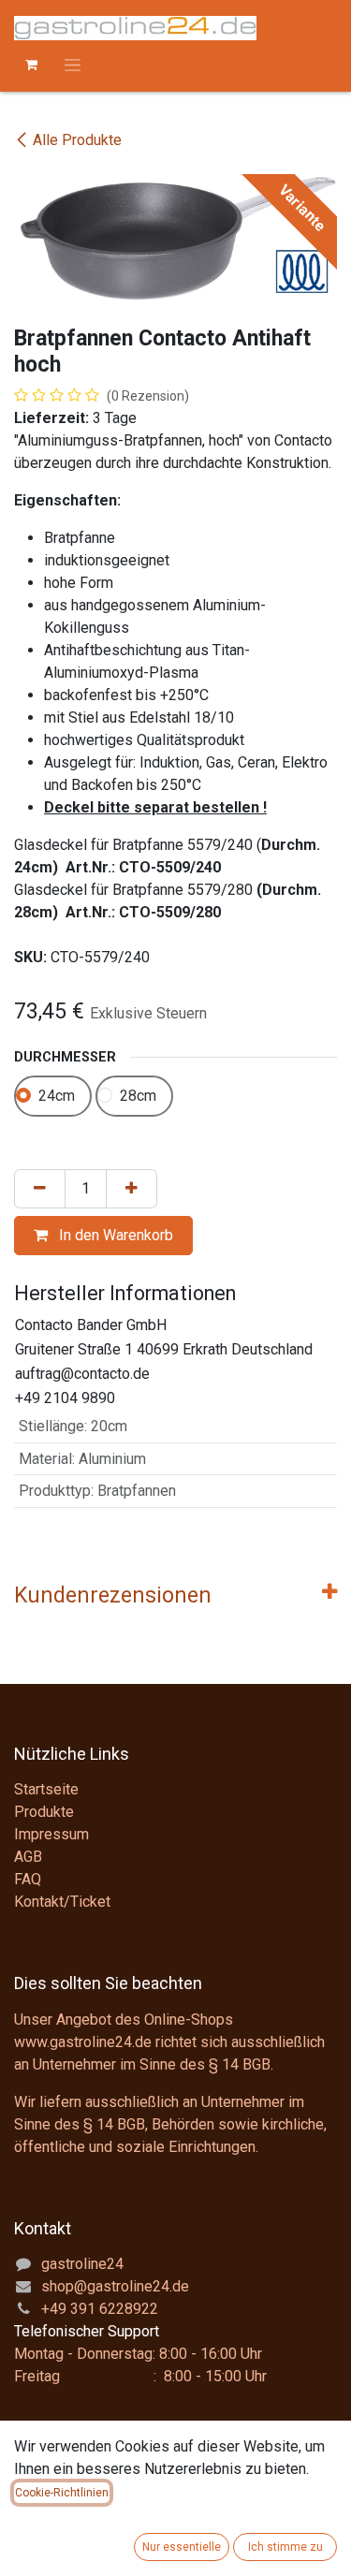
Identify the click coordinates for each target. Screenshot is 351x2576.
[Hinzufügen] (132, 1189)
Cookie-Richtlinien (62, 2493)
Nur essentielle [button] (182, 2547)
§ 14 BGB (240, 2064)
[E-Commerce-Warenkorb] (31, 65)
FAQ (28, 1879)
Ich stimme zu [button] (285, 2547)
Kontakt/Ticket (62, 1902)
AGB (28, 1857)
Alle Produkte (77, 140)
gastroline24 (82, 2264)
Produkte (44, 1812)
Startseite (46, 1789)
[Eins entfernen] (40, 1189)
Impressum (51, 1834)
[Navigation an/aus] (73, 65)
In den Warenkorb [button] (114, 1235)
